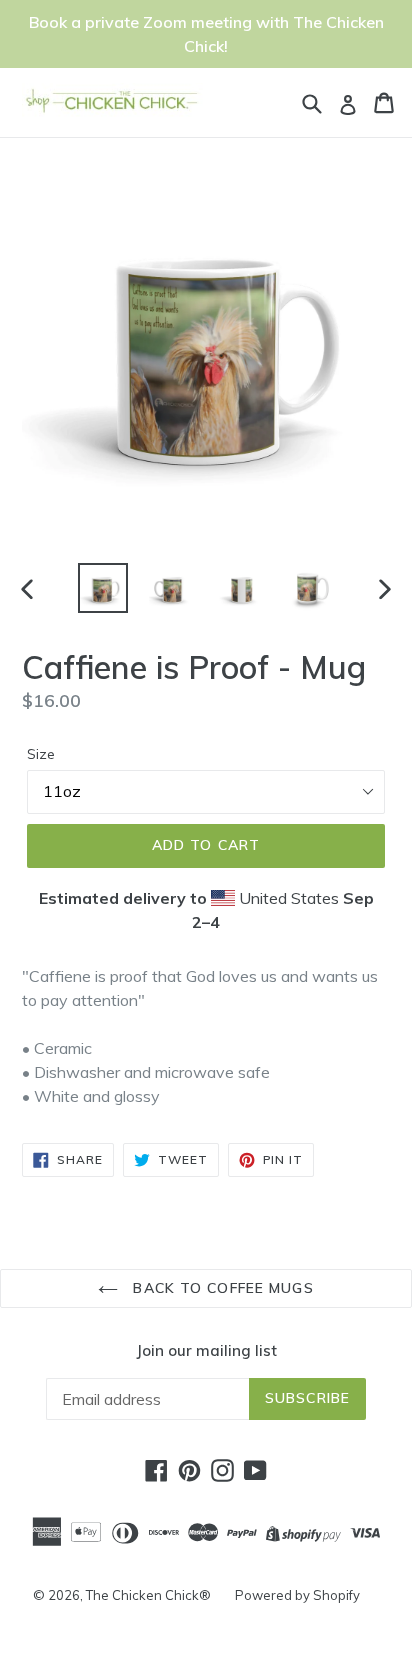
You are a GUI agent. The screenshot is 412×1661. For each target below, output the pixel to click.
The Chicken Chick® (148, 1595)
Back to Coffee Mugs (220, 1288)
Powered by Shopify (297, 1595)
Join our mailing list (206, 1351)
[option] (102, 588)
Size (41, 754)
